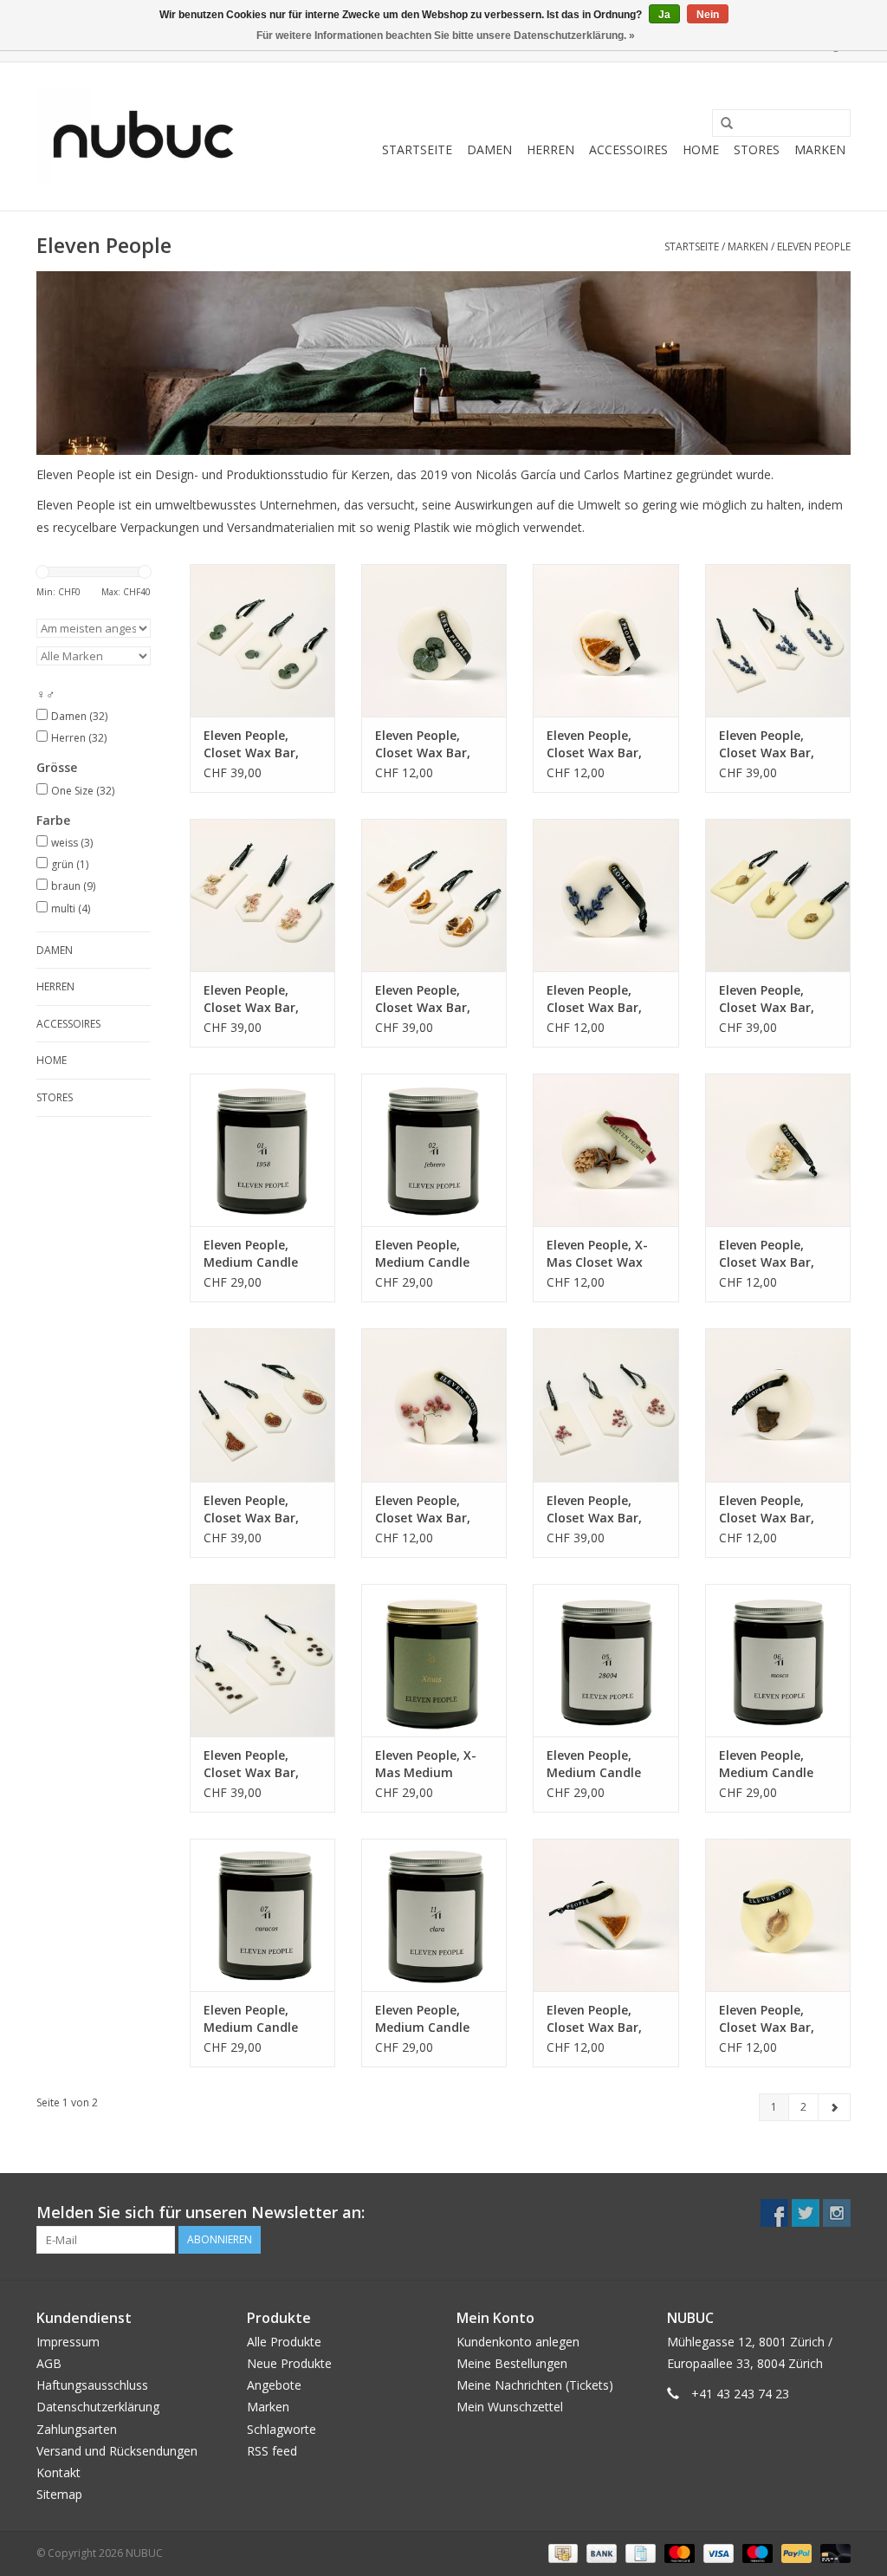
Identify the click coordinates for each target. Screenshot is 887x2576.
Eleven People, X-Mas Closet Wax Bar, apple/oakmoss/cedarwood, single (605, 1254)
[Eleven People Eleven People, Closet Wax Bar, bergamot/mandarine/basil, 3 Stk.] (434, 895)
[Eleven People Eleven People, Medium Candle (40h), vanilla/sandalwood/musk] (434, 1150)
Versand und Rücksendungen (117, 2451)
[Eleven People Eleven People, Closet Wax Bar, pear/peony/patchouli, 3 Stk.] (262, 895)
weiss (72, 843)
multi (71, 908)
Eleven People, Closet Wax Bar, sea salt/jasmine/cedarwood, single (434, 744)
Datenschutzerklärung (98, 2407)
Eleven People (814, 247)
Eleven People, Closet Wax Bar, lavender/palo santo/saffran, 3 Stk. (767, 744)
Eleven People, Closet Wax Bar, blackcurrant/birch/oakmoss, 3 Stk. (605, 1509)
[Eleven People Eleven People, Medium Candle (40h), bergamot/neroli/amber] (778, 1660)
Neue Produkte (289, 2363)
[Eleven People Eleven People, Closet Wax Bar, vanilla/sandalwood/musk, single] (778, 1405)
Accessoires (628, 149)
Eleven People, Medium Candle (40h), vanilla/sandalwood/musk (434, 1254)
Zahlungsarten (77, 2429)
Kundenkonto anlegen (518, 2342)
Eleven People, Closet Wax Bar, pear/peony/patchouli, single (778, 1254)
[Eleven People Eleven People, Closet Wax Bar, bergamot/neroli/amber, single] (778, 1915)
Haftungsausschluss (92, 2385)
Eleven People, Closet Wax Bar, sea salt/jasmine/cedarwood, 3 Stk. (262, 744)
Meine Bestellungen (512, 2363)
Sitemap (59, 2494)
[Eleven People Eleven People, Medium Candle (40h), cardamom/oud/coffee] (262, 1150)
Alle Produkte (284, 2342)
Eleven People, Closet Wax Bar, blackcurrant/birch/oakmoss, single (434, 1509)
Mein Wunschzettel (510, 2407)
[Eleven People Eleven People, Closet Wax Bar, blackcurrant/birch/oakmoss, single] (434, 1405)
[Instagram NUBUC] (837, 2213)
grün (70, 864)
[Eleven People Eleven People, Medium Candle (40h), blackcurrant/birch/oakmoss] (605, 1660)
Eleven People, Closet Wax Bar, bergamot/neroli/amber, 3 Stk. (778, 999)
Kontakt (58, 2472)
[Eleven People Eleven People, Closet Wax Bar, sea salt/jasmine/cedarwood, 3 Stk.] (262, 640)
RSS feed (272, 2451)
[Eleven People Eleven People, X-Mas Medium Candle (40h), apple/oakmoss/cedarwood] (434, 1660)
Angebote (274, 2385)
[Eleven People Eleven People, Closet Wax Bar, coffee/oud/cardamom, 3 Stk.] (262, 1660)
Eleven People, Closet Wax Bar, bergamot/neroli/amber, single (778, 2019)
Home (701, 149)
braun (73, 886)
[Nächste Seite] (834, 2107)
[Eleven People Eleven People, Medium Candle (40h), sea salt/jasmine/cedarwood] (262, 1915)
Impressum (68, 2342)
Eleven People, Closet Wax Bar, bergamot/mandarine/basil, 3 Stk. (434, 999)
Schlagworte (282, 2429)
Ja (664, 15)
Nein (708, 15)
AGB (49, 2363)
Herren (550, 149)
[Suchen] (721, 124)
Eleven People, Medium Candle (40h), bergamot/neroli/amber (778, 1764)
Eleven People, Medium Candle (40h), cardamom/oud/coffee (262, 1254)
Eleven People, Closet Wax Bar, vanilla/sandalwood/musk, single (778, 1509)
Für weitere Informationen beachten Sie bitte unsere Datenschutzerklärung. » (446, 36)
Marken (820, 149)
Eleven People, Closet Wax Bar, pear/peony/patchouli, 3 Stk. (262, 999)
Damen (489, 149)
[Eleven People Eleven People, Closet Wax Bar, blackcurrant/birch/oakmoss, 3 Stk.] (605, 1405)
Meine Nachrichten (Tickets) (535, 2385)
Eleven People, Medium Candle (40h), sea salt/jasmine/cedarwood (262, 2019)
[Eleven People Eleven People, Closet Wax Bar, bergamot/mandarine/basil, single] (605, 640)
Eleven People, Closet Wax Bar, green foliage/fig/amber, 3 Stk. (259, 1509)
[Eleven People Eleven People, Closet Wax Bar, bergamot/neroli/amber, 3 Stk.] (778, 895)
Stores (757, 149)
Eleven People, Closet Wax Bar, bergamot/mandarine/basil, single (605, 744)
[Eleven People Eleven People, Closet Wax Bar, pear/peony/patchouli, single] (778, 1150)
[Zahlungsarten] (561, 2553)
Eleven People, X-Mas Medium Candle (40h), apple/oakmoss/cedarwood (434, 1764)
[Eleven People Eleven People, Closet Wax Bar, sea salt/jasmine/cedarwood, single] (434, 640)
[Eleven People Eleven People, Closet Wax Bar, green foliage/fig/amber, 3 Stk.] (262, 1405)
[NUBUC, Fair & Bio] (142, 136)
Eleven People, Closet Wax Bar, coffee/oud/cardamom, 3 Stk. (262, 1764)
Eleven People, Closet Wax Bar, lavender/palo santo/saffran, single (594, 999)
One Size (83, 791)
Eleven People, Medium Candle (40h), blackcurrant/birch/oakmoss (605, 1764)
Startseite (417, 149)
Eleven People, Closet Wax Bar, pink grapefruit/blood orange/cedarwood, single (605, 2019)
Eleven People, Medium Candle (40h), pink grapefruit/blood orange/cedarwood (432, 2019)
